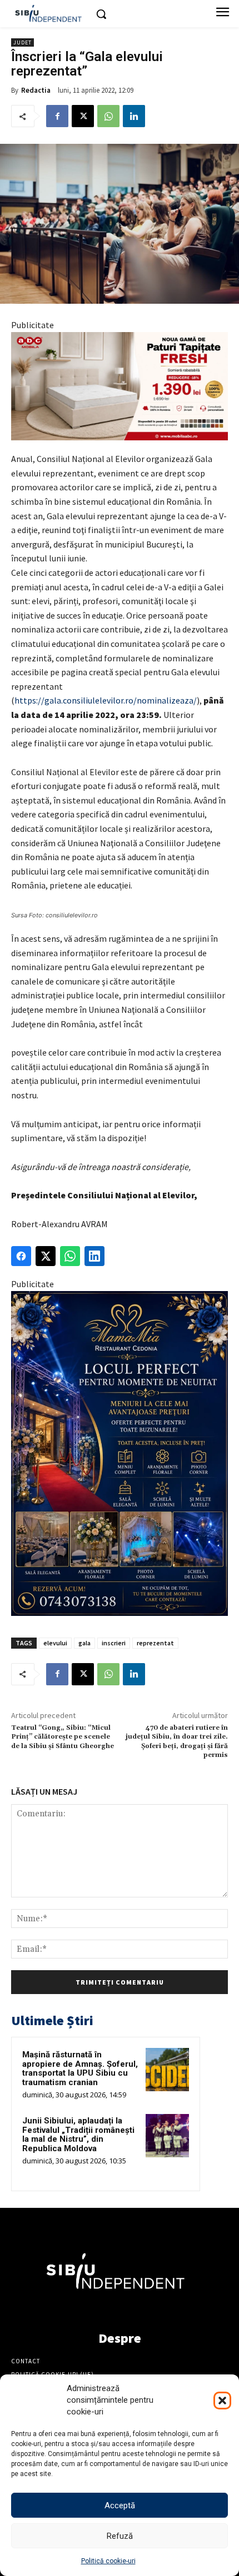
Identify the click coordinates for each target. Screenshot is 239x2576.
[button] (222, 2401)
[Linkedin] (134, 116)
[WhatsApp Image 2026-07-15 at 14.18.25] (120, 1453)
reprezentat (155, 1643)
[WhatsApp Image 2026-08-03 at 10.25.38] (120, 386)
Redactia (36, 90)
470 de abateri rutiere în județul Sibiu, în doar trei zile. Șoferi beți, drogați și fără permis (177, 1741)
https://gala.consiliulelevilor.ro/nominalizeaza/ (106, 700)
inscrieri (114, 1643)
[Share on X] (46, 1256)
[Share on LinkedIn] (94, 1256)
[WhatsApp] (108, 116)
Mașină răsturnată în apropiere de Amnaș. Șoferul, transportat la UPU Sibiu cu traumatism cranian (80, 2068)
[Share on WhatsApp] (70, 1256)
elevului (55, 1643)
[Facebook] (57, 116)
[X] (83, 116)
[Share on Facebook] (21, 1256)
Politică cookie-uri (108, 2561)
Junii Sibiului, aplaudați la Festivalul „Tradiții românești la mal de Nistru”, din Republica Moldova (78, 2135)
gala (84, 1643)
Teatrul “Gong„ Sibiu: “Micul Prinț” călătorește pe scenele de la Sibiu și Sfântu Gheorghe (63, 1737)
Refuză (120, 2536)
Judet (23, 42)
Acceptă (120, 2505)
